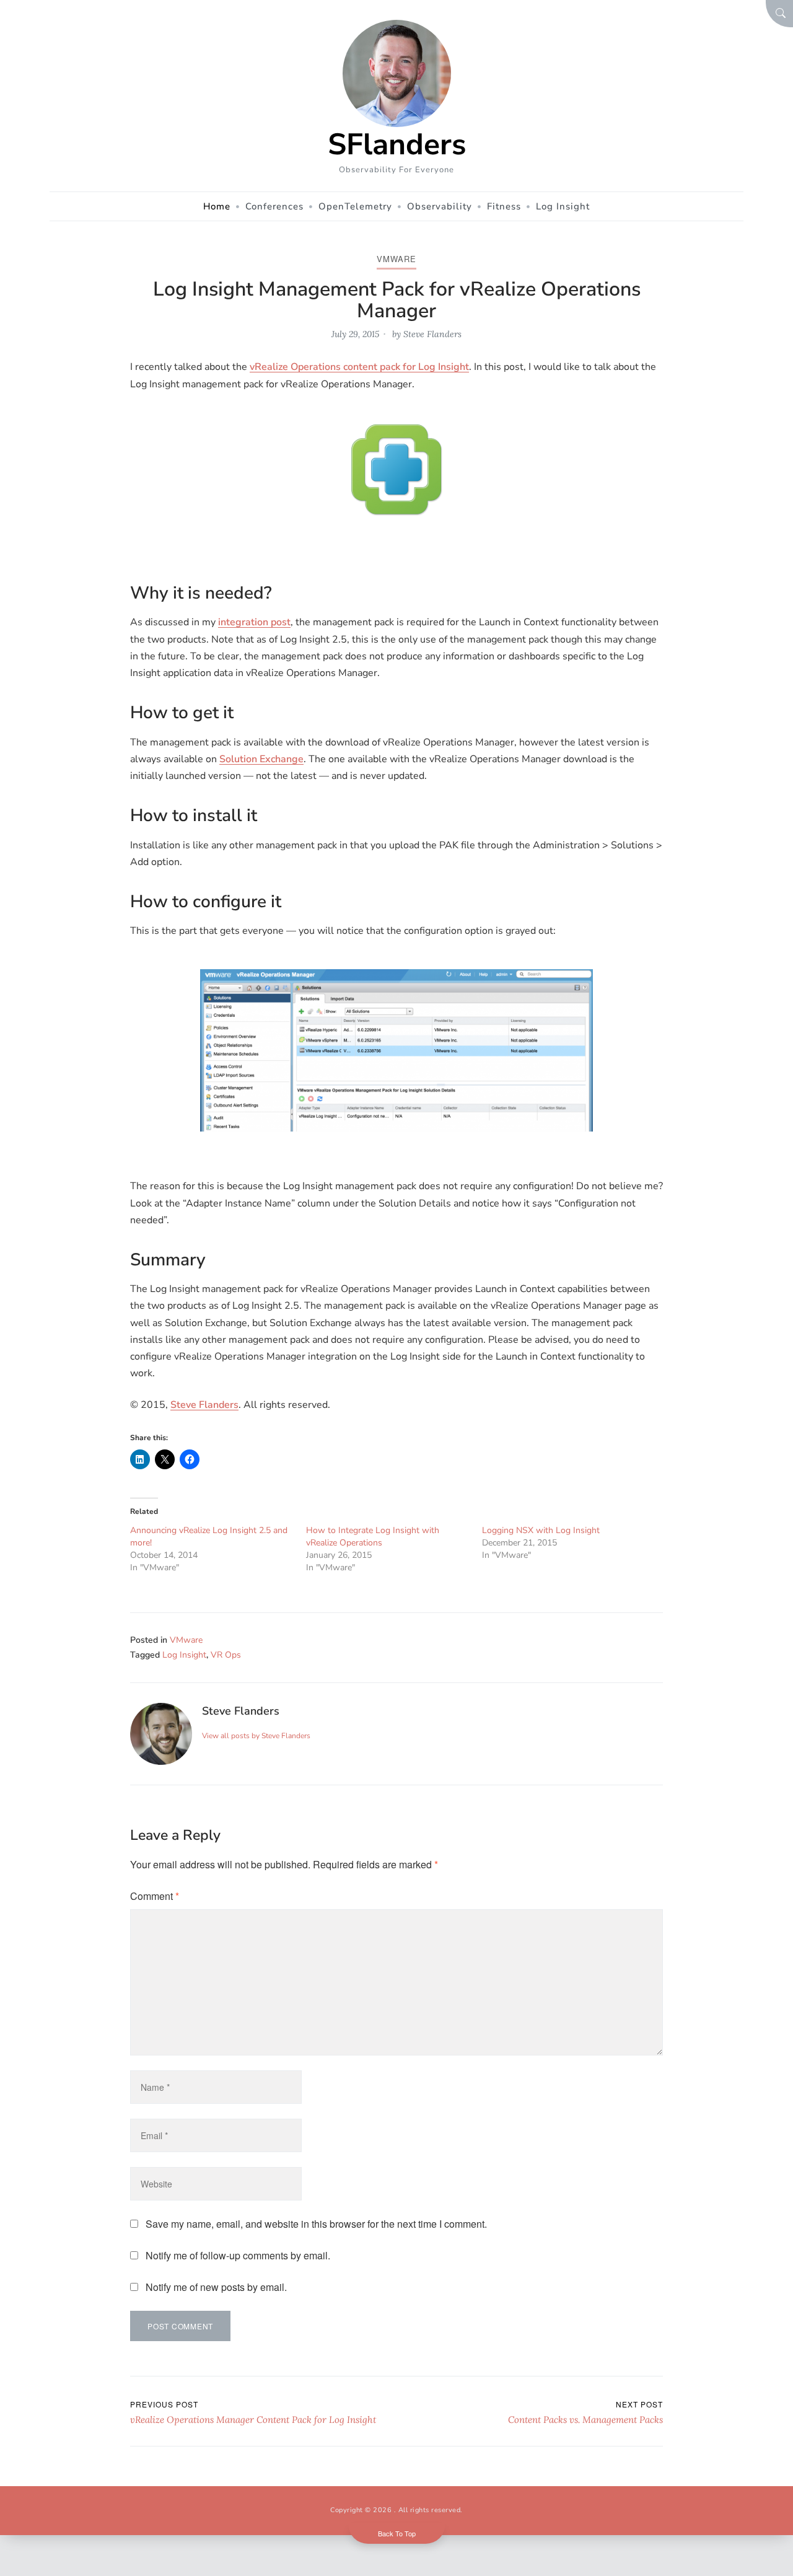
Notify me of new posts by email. (216, 2287)
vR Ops (226, 1655)
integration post (254, 622)
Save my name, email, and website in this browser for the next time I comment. (316, 2224)
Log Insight (184, 1655)
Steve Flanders (432, 334)
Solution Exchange (261, 759)
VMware (396, 259)
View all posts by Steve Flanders (256, 1736)
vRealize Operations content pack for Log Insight (359, 367)
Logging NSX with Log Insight (541, 1530)
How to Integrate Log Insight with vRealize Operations (373, 1536)
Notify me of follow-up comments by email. (238, 2255)
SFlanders (397, 144)
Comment (155, 1896)
